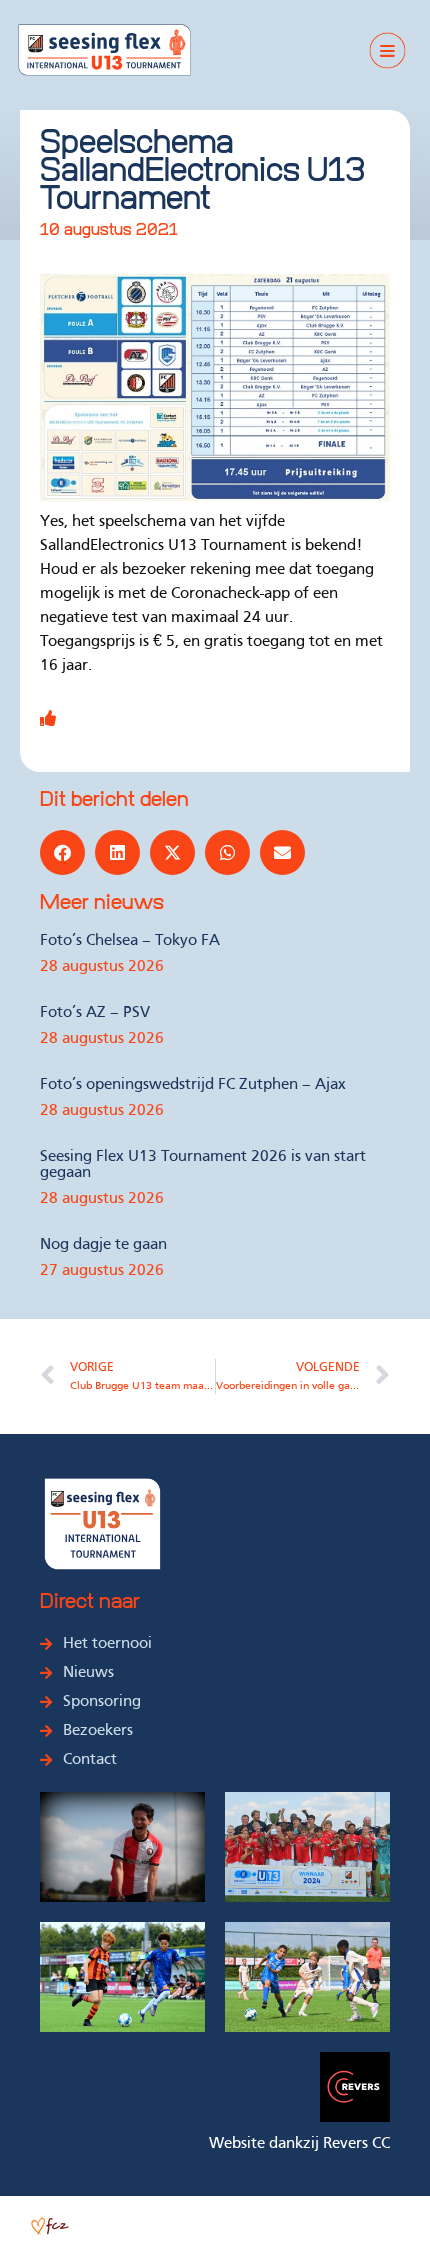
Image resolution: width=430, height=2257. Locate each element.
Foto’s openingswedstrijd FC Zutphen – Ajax (193, 1085)
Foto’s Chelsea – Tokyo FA (130, 941)
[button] (62, 852)
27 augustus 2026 (102, 1271)
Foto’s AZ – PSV (95, 1013)
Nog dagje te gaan (103, 1245)
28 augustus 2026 (102, 967)
